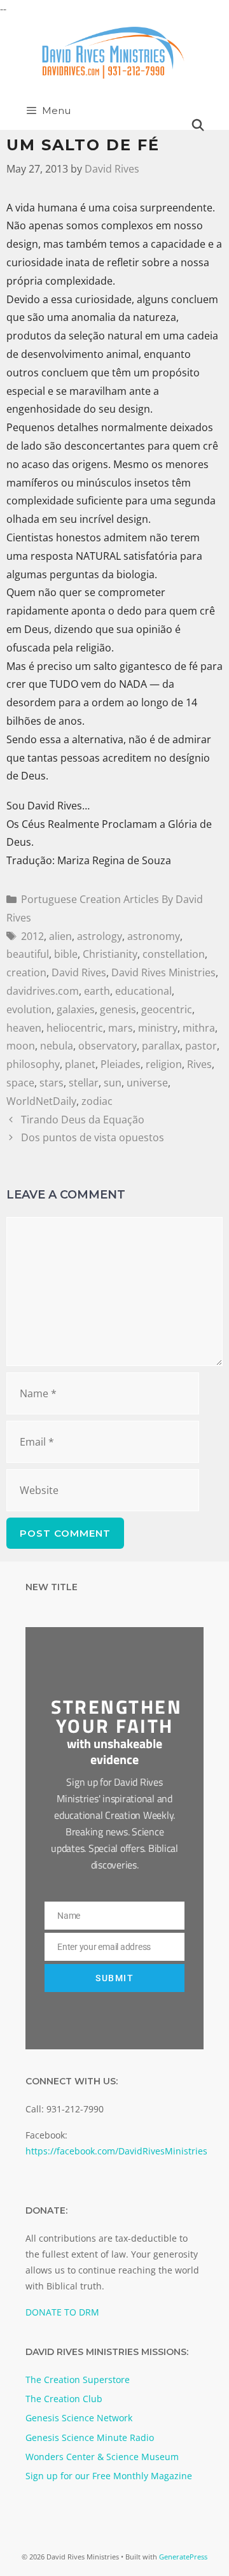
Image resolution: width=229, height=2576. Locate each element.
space (20, 1083)
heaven (24, 1028)
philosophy (33, 1064)
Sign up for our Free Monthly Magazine (109, 2476)
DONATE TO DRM (62, 2312)
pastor (201, 1046)
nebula (57, 1046)
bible (66, 954)
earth (97, 991)
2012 (32, 936)
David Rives (79, 972)
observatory (108, 1046)
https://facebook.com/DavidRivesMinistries (116, 2151)
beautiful (28, 954)
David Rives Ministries (163, 972)
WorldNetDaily (41, 1101)
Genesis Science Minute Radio (90, 2437)
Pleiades (121, 1064)
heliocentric (75, 1028)
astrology (100, 936)
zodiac (97, 1101)
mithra (199, 1028)
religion (164, 1064)
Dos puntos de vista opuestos (93, 1137)
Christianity (110, 954)
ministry (158, 1028)
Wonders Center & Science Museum (102, 2457)
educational (143, 991)
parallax (161, 1046)
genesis (118, 1009)
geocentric (167, 1009)
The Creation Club (64, 2399)
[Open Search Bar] (198, 125)
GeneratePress (183, 2557)
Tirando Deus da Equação (83, 1120)
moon (21, 1046)
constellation (174, 954)
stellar (84, 1083)
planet (80, 1064)
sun (113, 1083)
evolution (29, 1009)
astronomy (154, 936)
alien (60, 936)
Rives (199, 1064)
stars (52, 1083)
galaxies (76, 1009)
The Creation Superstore (78, 2380)
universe (147, 1083)
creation (26, 972)
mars (121, 1028)
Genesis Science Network (79, 2418)
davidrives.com (43, 991)
